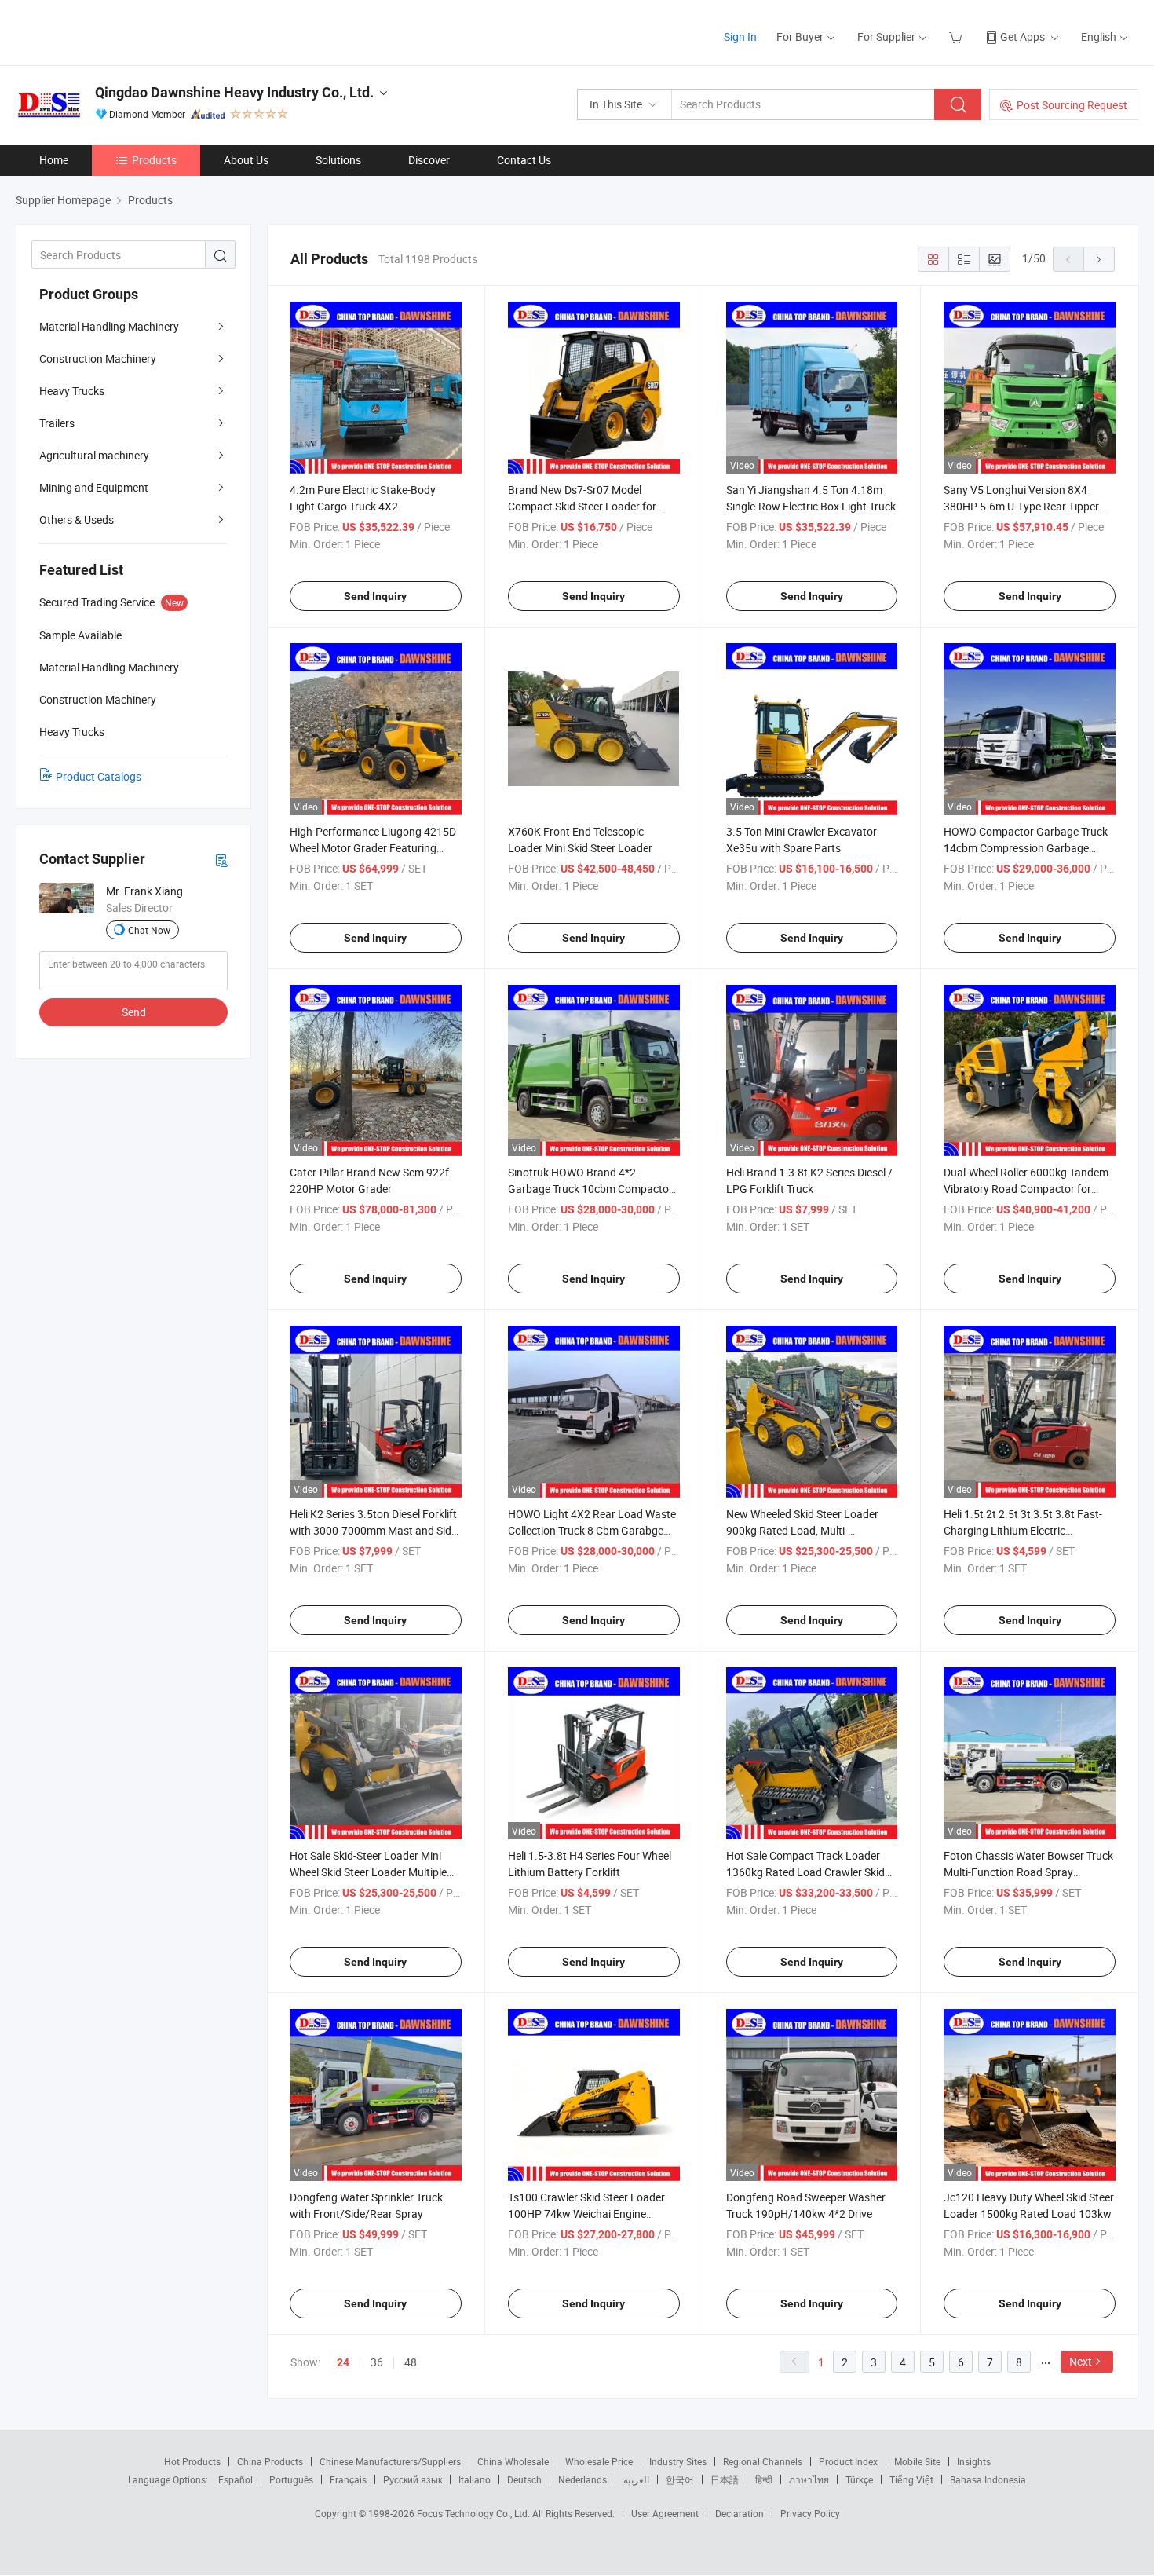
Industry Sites (678, 2461)
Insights (974, 2461)
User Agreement (665, 2513)
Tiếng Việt (911, 2479)
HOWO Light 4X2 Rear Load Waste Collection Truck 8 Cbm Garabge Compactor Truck (592, 1530)
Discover (429, 160)
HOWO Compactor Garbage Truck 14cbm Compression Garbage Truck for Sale (1026, 848)
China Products (270, 2461)
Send (134, 1012)
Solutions (338, 160)
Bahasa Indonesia (988, 2479)
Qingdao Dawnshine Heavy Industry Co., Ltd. (234, 92)
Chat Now (149, 930)
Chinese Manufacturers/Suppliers (390, 2461)
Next (1081, 2361)
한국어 (680, 2479)
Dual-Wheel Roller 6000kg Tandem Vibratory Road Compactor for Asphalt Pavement (1026, 1189)
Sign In (740, 37)
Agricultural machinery (94, 455)
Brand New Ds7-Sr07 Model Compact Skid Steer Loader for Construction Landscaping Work (586, 506)
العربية (636, 2479)
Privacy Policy (810, 2513)
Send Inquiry (375, 596)
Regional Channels (763, 2461)
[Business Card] (221, 860)
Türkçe (859, 2479)
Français (348, 2479)
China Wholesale (513, 2461)
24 (343, 2362)
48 (411, 2362)
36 (377, 2362)
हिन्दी (764, 2479)
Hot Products (192, 2461)
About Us (246, 160)
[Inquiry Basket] (957, 37)
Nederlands (582, 2479)
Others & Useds (77, 520)
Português (291, 2479)
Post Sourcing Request (1072, 105)
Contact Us (524, 160)
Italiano (475, 2479)
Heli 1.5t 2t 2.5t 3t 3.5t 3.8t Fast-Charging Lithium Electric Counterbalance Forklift (1023, 1530)
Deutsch (524, 2479)
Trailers (57, 423)
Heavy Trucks (72, 391)
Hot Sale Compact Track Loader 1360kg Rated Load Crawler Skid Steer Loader (805, 1872)
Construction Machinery (98, 359)
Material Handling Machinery (109, 326)
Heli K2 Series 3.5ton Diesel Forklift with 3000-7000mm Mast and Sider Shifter (375, 1530)
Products (154, 160)
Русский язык (413, 2479)
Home (54, 160)
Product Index (848, 2461)
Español (236, 2479)
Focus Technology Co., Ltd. (475, 2513)
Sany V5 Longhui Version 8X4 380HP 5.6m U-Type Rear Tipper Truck (1021, 506)
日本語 (725, 2479)
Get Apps (1023, 37)
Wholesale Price (599, 2461)
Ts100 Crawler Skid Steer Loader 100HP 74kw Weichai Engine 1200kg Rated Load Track (586, 2214)
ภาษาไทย (809, 2479)
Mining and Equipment (94, 487)
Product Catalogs (99, 776)
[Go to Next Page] (1099, 259)
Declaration (740, 2513)
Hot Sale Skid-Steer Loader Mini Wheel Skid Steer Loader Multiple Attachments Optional (368, 1872)
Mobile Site (917, 2461)
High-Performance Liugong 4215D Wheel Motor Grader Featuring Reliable (373, 848)
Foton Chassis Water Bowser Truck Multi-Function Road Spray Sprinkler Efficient (1028, 1872)
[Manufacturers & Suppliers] (117, 31)
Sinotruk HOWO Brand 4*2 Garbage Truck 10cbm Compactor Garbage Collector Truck (590, 1189)
